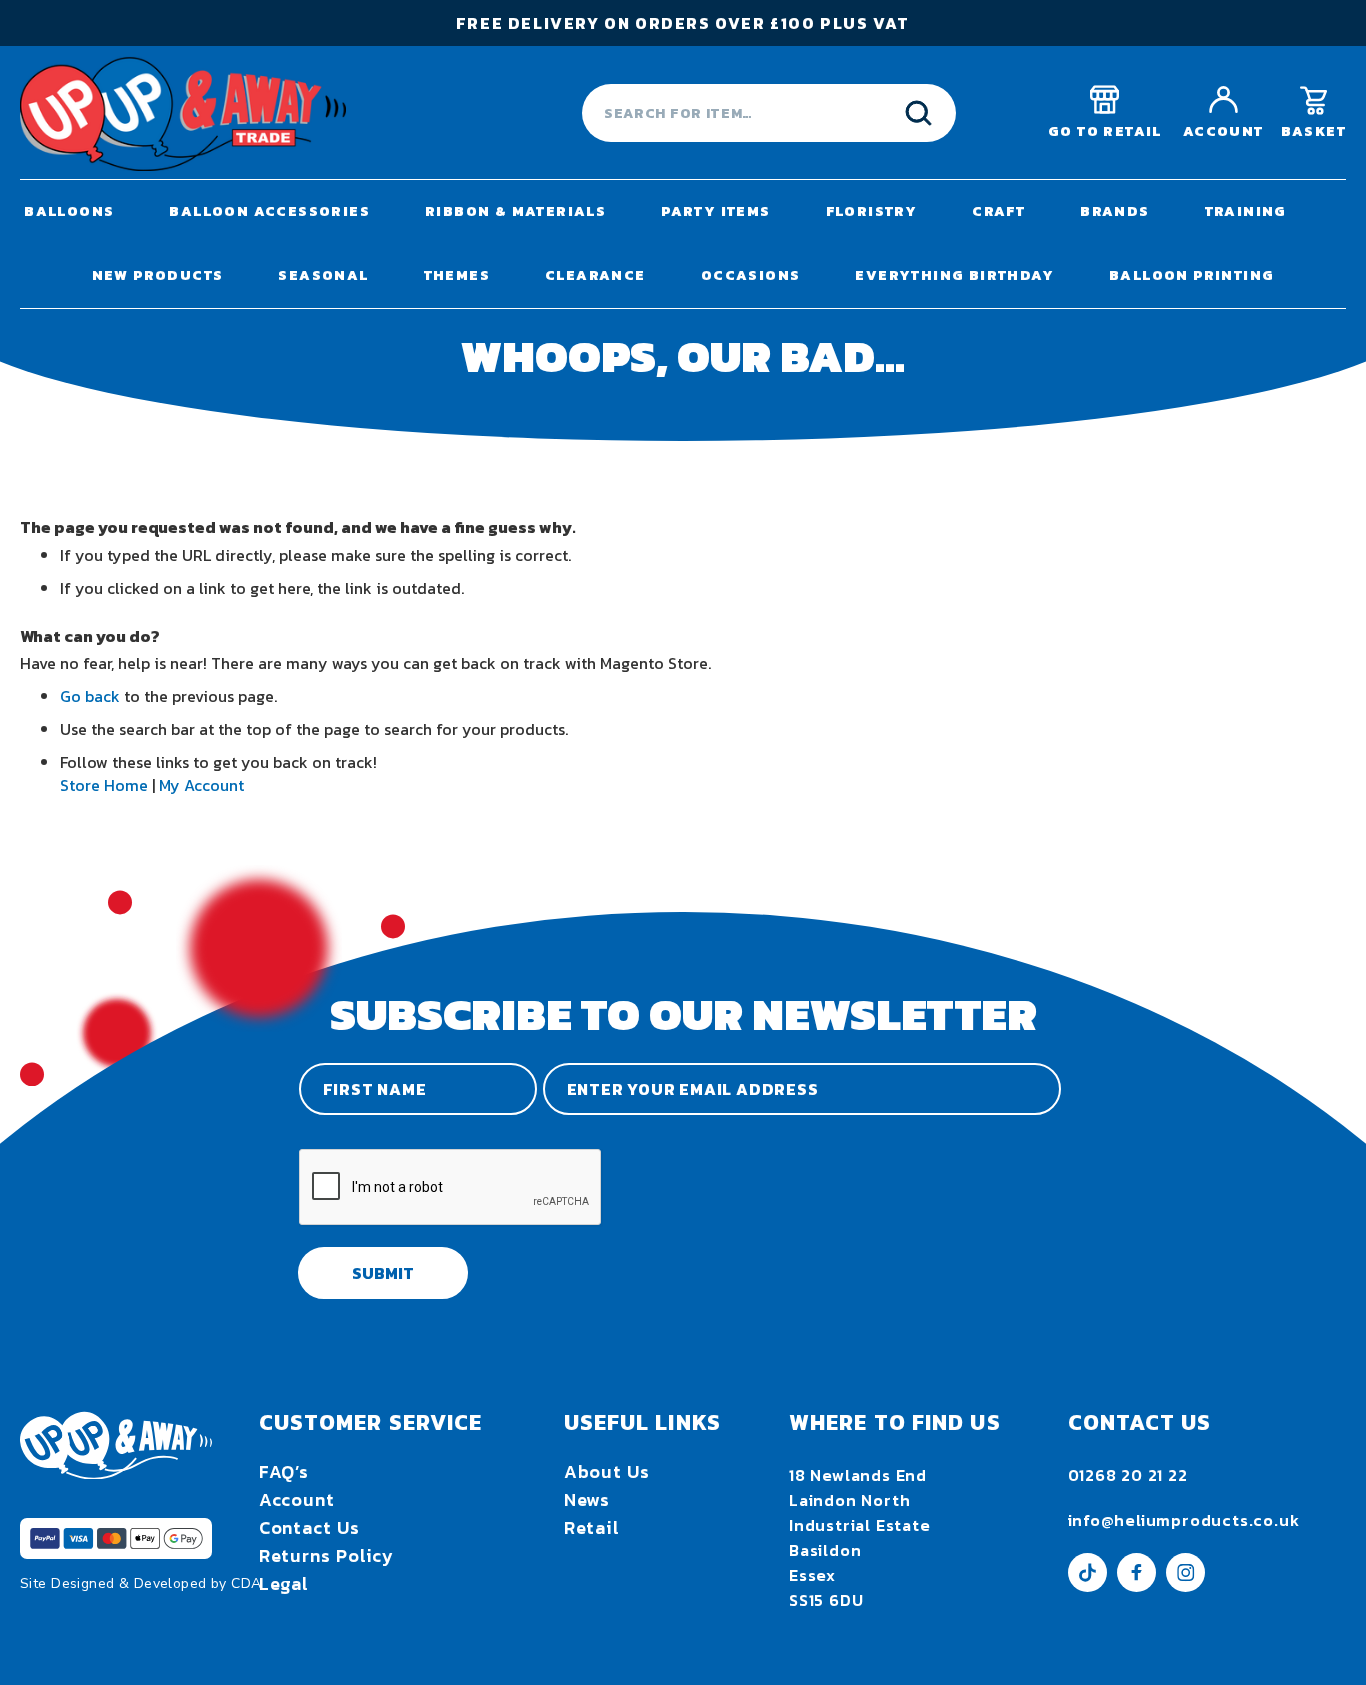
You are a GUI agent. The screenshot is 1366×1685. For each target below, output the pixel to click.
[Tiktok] (1087, 1585)
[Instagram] (1185, 1585)
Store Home (104, 785)
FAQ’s (284, 1471)
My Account (201, 785)
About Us (607, 1471)
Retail (592, 1527)
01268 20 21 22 (1128, 1475)
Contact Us (309, 1527)
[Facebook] (1136, 1585)
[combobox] (769, 113)
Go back (90, 696)
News (587, 1499)
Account (297, 1499)
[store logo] (183, 113)
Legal (284, 1583)
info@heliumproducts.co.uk (1184, 1520)
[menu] (683, 244)
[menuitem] (69, 212)
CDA (246, 1583)
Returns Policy (327, 1555)
